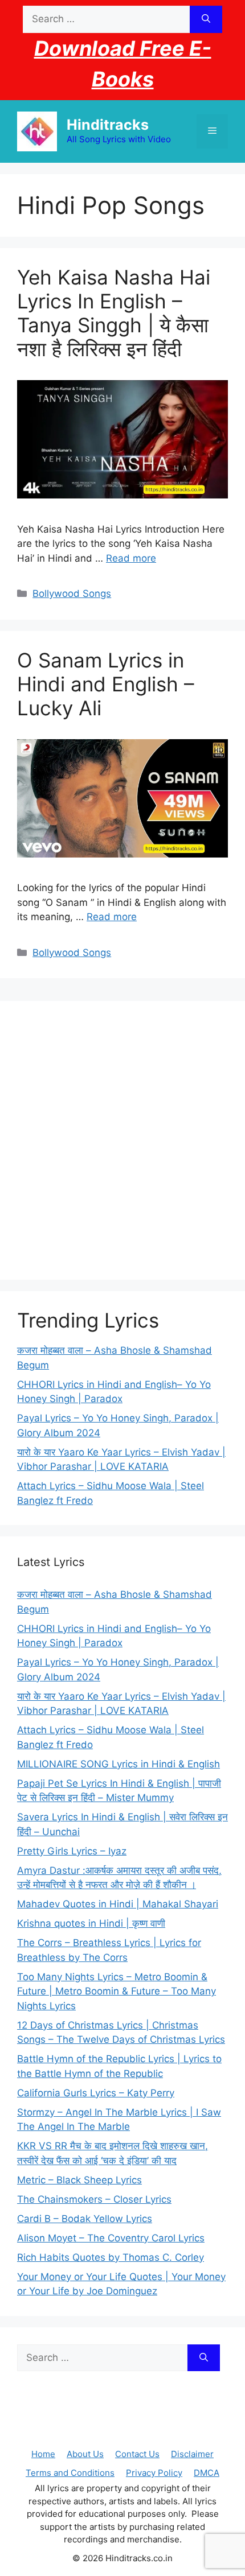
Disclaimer (192, 2454)
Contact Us (137, 2454)
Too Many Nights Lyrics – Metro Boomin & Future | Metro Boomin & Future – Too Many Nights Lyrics (117, 1991)
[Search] (206, 19)
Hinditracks (108, 125)
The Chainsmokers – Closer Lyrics (94, 2199)
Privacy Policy (154, 2473)
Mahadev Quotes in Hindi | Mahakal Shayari (118, 1904)
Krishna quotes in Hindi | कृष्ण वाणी (91, 1923)
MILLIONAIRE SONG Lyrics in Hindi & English (119, 1764)
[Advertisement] (122, 1140)
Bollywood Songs (72, 593)
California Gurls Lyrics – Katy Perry (96, 2093)
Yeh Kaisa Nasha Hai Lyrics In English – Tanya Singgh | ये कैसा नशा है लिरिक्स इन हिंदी (114, 313)
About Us (85, 2454)
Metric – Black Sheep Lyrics (79, 2180)
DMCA (207, 2473)
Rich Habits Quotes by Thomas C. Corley (111, 2257)
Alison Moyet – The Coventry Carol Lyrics (111, 2238)
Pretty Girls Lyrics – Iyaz (72, 1851)
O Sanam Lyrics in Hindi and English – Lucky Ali (106, 684)
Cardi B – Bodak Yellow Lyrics (85, 2219)
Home (43, 2454)
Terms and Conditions (70, 2473)
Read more (131, 558)
